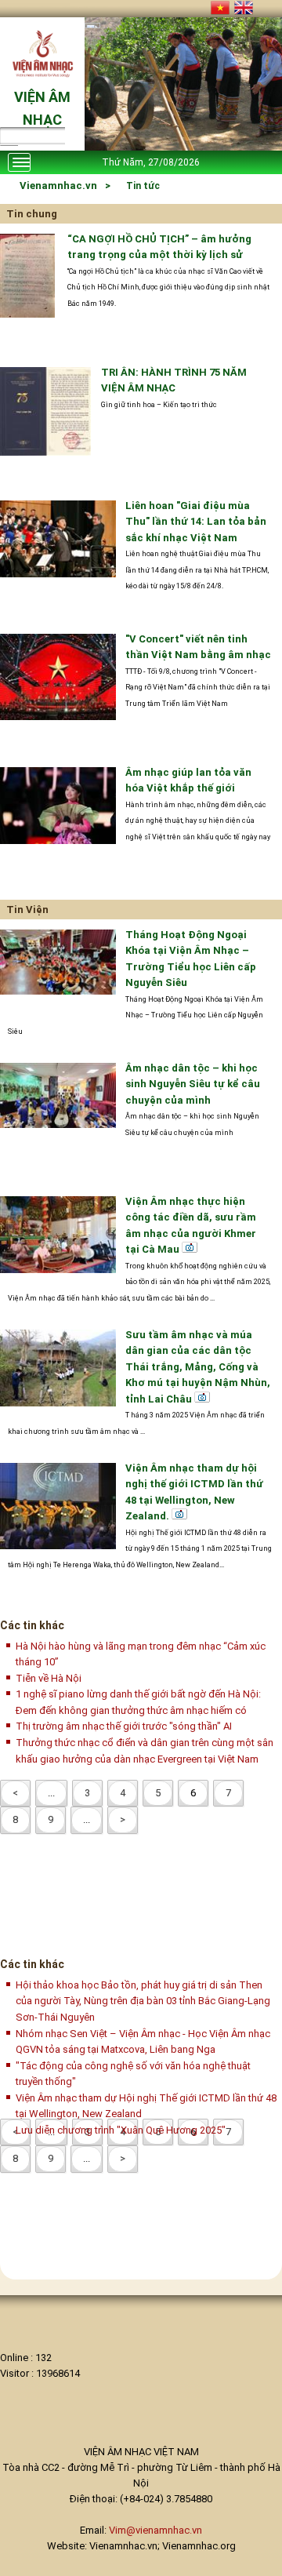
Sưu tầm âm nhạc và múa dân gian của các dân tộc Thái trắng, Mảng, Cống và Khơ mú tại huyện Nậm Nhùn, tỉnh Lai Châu (198, 1367)
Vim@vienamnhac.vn (155, 2530)
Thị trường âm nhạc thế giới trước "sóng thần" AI (124, 1726)
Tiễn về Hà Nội (49, 1678)
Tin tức (143, 186)
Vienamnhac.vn (58, 186)
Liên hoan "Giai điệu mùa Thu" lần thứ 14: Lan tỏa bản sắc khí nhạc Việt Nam (196, 522)
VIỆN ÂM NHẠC (42, 108)
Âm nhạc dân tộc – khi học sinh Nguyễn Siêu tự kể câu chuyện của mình (193, 1084)
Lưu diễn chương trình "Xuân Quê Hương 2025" (121, 2130)
